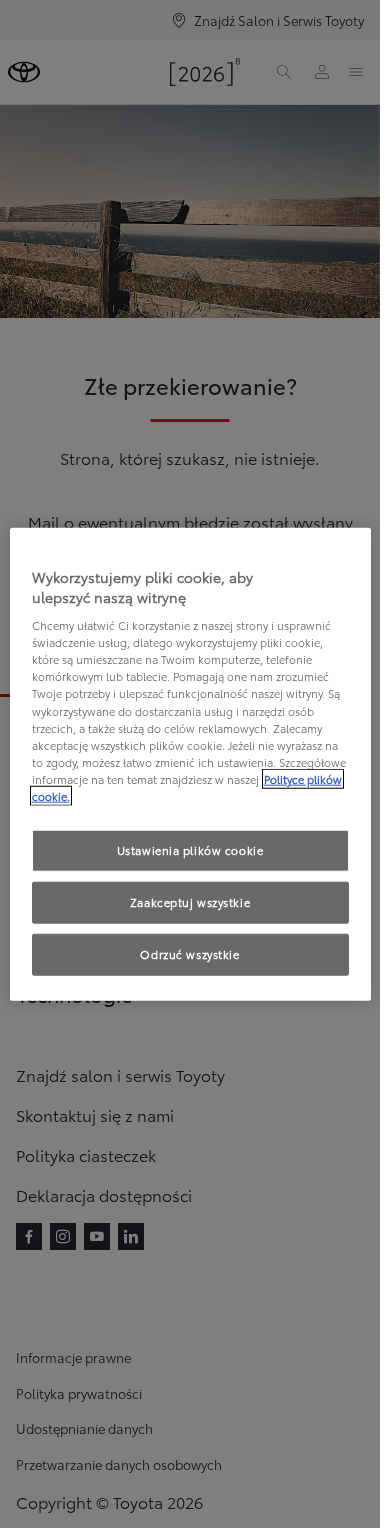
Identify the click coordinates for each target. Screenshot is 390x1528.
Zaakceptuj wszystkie (190, 901)
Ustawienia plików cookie (190, 850)
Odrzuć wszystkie (189, 953)
